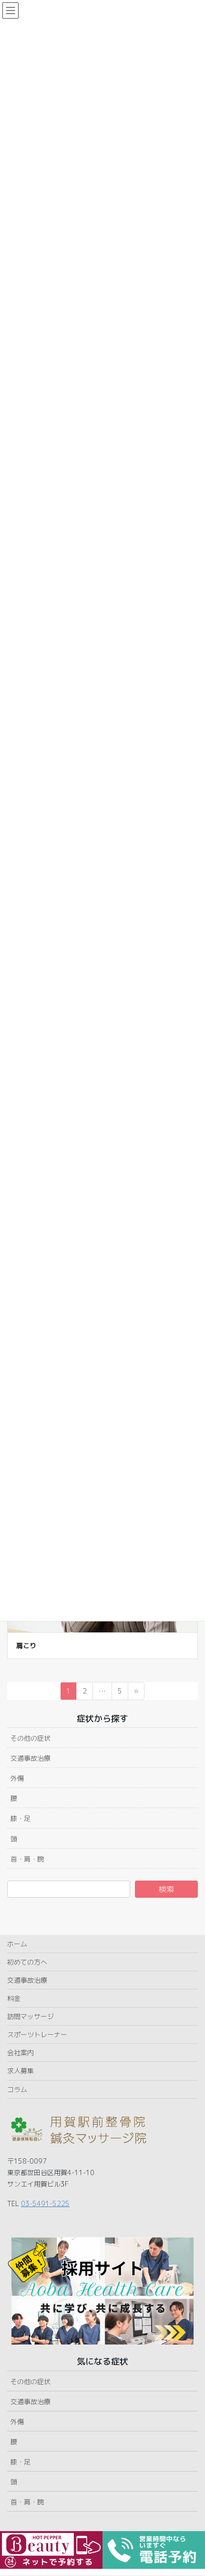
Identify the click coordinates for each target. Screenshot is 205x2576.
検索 (166, 1889)
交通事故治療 (31, 1758)
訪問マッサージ (31, 2016)
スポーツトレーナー (37, 2035)
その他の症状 (31, 1738)
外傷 (17, 1778)
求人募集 (20, 2071)
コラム (17, 2089)
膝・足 (20, 1818)
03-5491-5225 (45, 2203)
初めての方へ (27, 1962)
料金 (14, 1998)
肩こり (26, 1645)
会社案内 (20, 2053)
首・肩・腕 (27, 1859)
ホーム (17, 1944)
